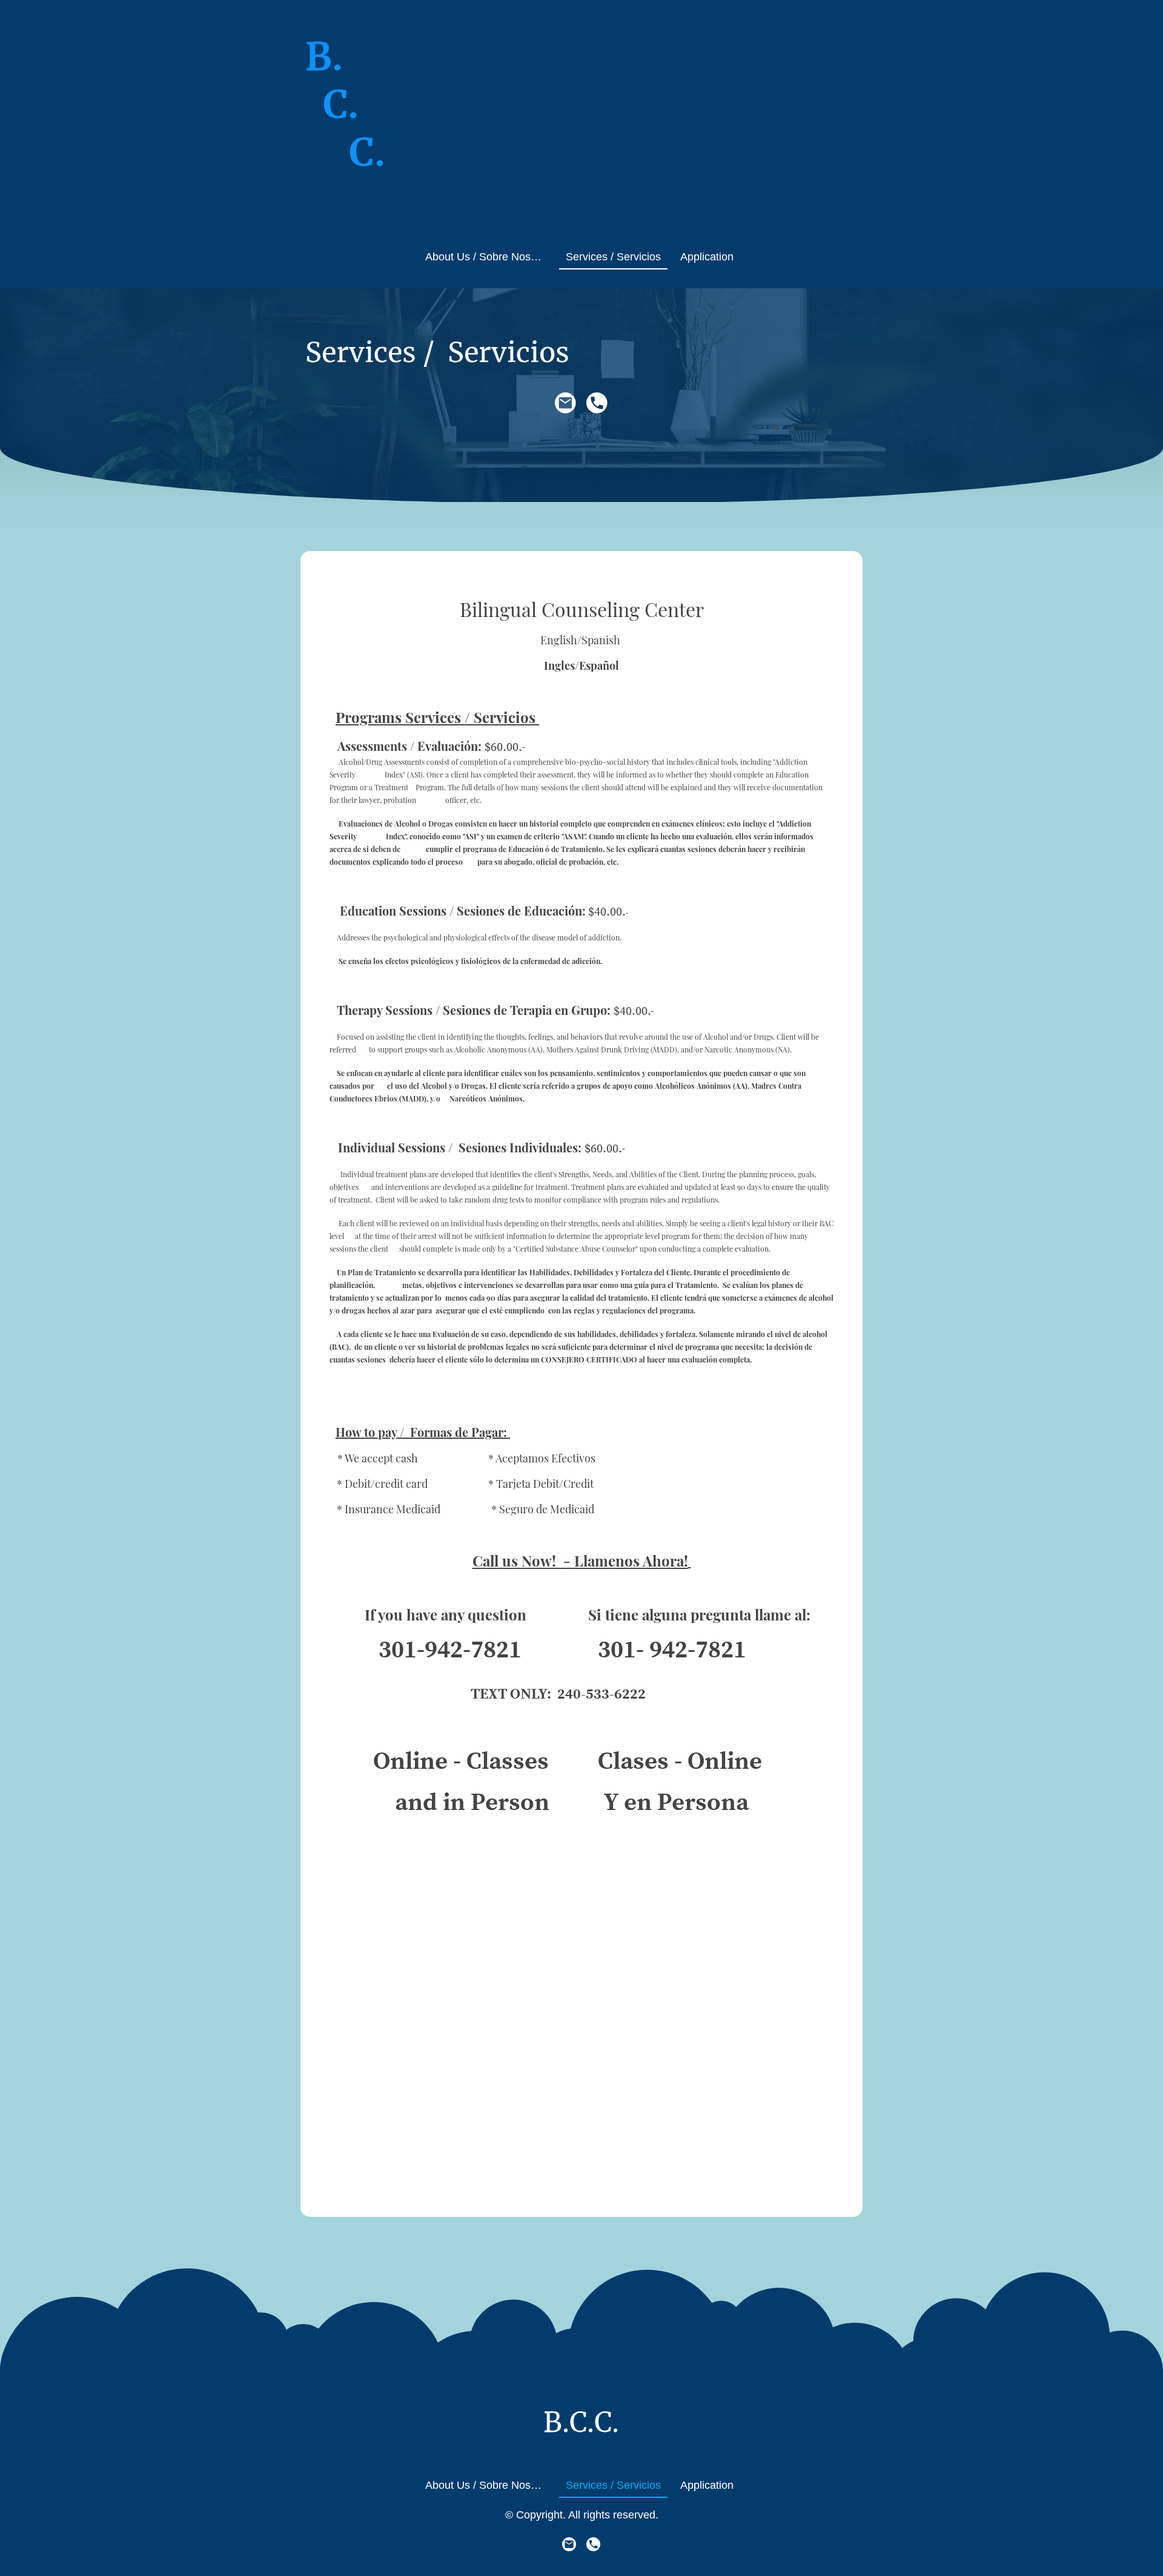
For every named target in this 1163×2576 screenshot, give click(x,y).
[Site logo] (347, 220)
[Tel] (597, 403)
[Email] (566, 403)
